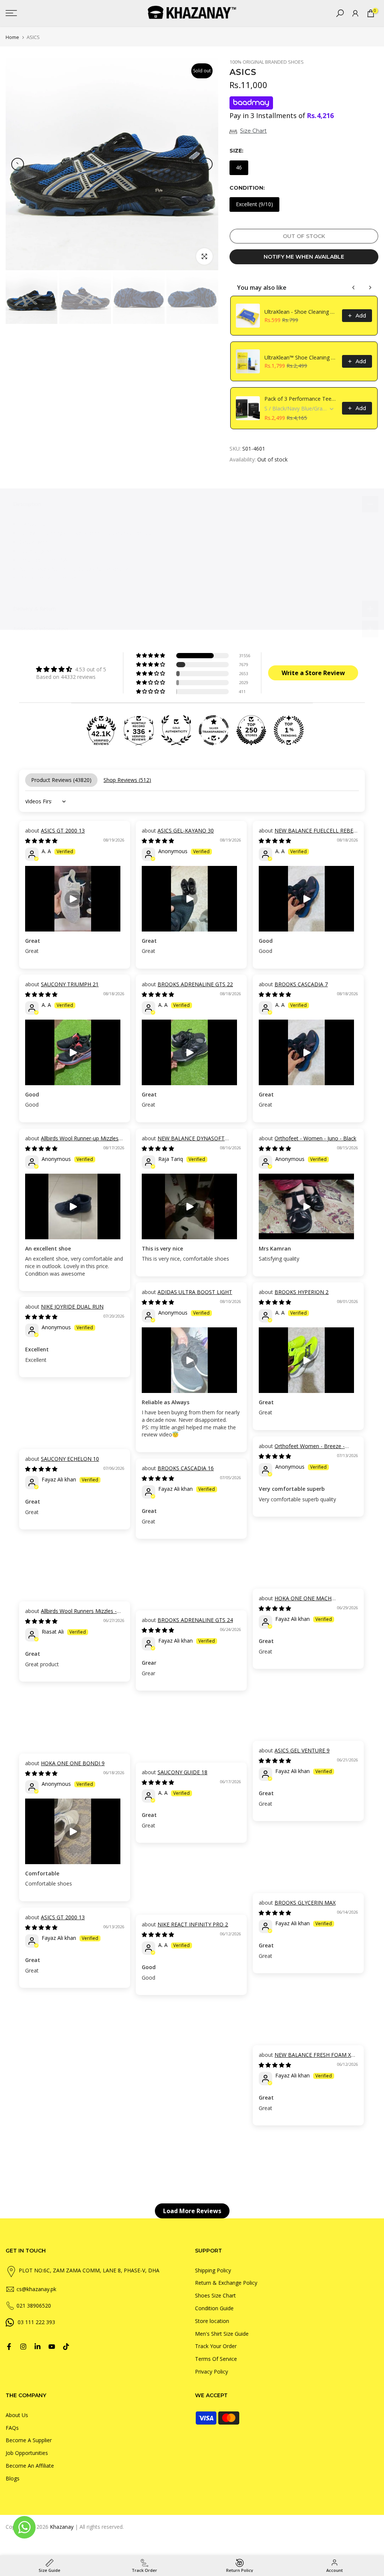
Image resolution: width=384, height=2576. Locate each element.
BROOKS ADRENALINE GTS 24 (195, 1620)
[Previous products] (354, 288)
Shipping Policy (213, 2270)
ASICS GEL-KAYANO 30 (186, 830)
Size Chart (253, 131)
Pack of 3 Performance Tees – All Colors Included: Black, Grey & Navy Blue (301, 399)
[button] (151, 656)
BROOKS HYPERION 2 (301, 1292)
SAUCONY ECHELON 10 (70, 1459)
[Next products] (370, 288)
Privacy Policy (211, 2372)
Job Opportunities (27, 2453)
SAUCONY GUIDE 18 (182, 1772)
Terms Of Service (216, 2359)
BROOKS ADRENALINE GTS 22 (195, 984)
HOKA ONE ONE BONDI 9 (73, 1763)
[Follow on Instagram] (23, 2347)
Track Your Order (216, 2346)
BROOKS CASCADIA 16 (186, 1468)
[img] (71, 669)
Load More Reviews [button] (192, 2211)
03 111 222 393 (36, 2322)
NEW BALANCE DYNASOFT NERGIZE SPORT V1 (183, 1142)
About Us (17, 2415)
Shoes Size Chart (215, 2295)
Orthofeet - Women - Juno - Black (315, 1138)
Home (12, 37)
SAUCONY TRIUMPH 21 (70, 984)
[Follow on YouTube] (52, 2347)
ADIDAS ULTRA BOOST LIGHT (195, 1292)
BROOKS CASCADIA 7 (301, 984)
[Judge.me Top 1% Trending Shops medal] (289, 730)
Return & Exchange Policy (226, 2283)
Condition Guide (214, 2308)
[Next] (206, 164)
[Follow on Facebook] (9, 2347)
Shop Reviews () (127, 780)
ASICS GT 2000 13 (63, 830)
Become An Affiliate (30, 2466)
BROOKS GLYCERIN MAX (305, 1903)
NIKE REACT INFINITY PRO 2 (193, 1924)
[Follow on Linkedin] (37, 2347)
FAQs (12, 2428)
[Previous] (18, 164)
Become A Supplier (29, 2440)
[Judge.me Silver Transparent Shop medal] (214, 730)
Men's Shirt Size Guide (222, 2334)
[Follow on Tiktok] (66, 2347)
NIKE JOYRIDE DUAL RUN (72, 1307)
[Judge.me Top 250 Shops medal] (251, 730)
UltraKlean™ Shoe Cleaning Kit (301, 357)
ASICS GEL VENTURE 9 (302, 1750)
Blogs (13, 2478)
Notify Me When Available (304, 257)
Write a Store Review (313, 673)
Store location (212, 2321)
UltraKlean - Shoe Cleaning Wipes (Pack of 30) (301, 312)
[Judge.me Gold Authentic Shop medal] (176, 730)
